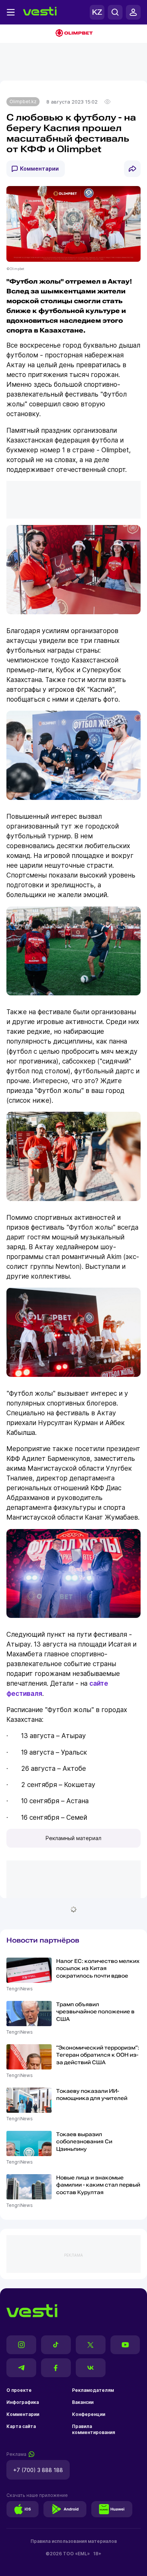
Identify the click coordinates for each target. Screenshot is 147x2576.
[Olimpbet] (73, 34)
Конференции (89, 2414)
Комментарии (39, 169)
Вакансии (83, 2402)
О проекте (19, 2390)
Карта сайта (21, 2426)
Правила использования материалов (74, 2541)
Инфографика (23, 2402)
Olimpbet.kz (23, 101)
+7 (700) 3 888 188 (38, 2470)
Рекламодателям (93, 2390)
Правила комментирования (93, 2429)
